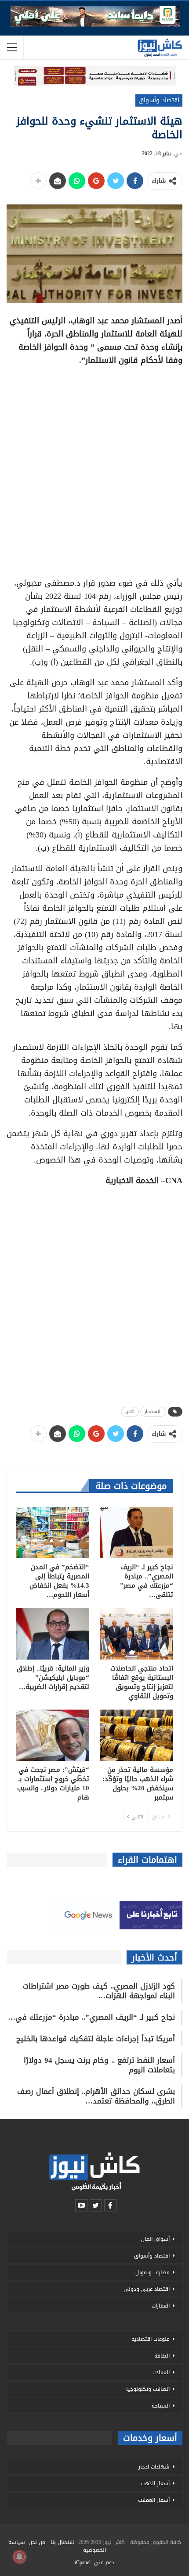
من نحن (37, 2542)
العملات (161, 2372)
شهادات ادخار (154, 2467)
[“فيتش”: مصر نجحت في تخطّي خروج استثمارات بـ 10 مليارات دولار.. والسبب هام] (53, 1735)
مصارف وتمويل (153, 2272)
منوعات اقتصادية (151, 2339)
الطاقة (162, 2356)
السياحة (161, 2406)
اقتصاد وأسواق (159, 100)
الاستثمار (153, 1411)
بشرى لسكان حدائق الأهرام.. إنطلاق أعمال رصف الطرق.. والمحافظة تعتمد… (96, 2096)
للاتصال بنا (63, 2542)
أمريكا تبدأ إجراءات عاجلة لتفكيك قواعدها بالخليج (96, 2039)
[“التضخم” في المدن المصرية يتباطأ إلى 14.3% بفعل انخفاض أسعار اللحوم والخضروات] (53, 1533)
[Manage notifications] (19, 2557)
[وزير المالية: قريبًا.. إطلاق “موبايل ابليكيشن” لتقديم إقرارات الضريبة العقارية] (53, 1634)
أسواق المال (155, 2239)
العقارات (161, 2306)
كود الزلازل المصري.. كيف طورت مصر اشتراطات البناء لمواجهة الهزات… (99, 1991)
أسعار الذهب (155, 2483)
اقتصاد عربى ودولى (147, 2289)
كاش (130, 1411)
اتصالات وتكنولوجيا (148, 2389)
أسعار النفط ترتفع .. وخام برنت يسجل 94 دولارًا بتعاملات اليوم (99, 2065)
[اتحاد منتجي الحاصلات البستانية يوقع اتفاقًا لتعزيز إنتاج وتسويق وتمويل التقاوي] (136, 1634)
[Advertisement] (94, 469)
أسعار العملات (154, 2500)
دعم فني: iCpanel (94, 2562)
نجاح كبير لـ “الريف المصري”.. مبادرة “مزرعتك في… (91, 2017)
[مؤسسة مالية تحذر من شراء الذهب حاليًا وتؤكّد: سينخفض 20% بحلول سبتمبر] (136, 1735)
